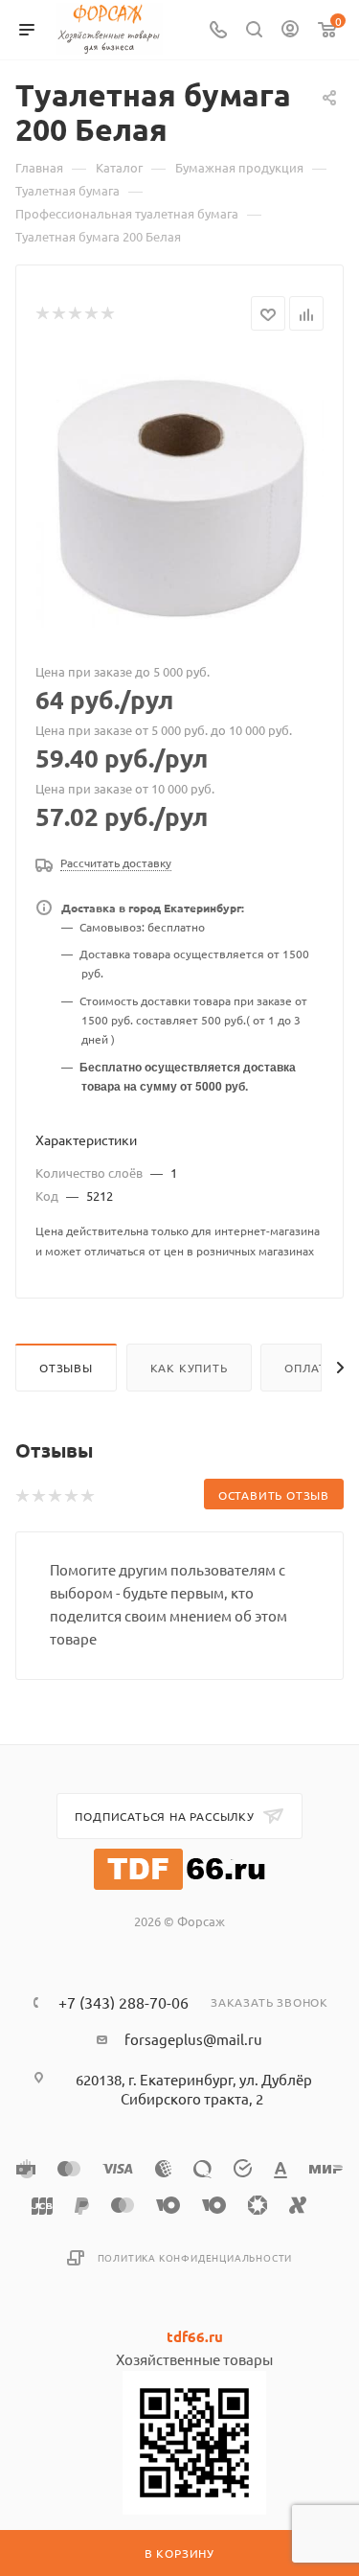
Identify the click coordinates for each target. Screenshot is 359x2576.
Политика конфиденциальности (195, 2257)
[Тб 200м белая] (180, 498)
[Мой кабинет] (290, 30)
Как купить (189, 1368)
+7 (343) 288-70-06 (123, 2002)
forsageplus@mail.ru (193, 2039)
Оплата (309, 1368)
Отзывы (66, 1368)
